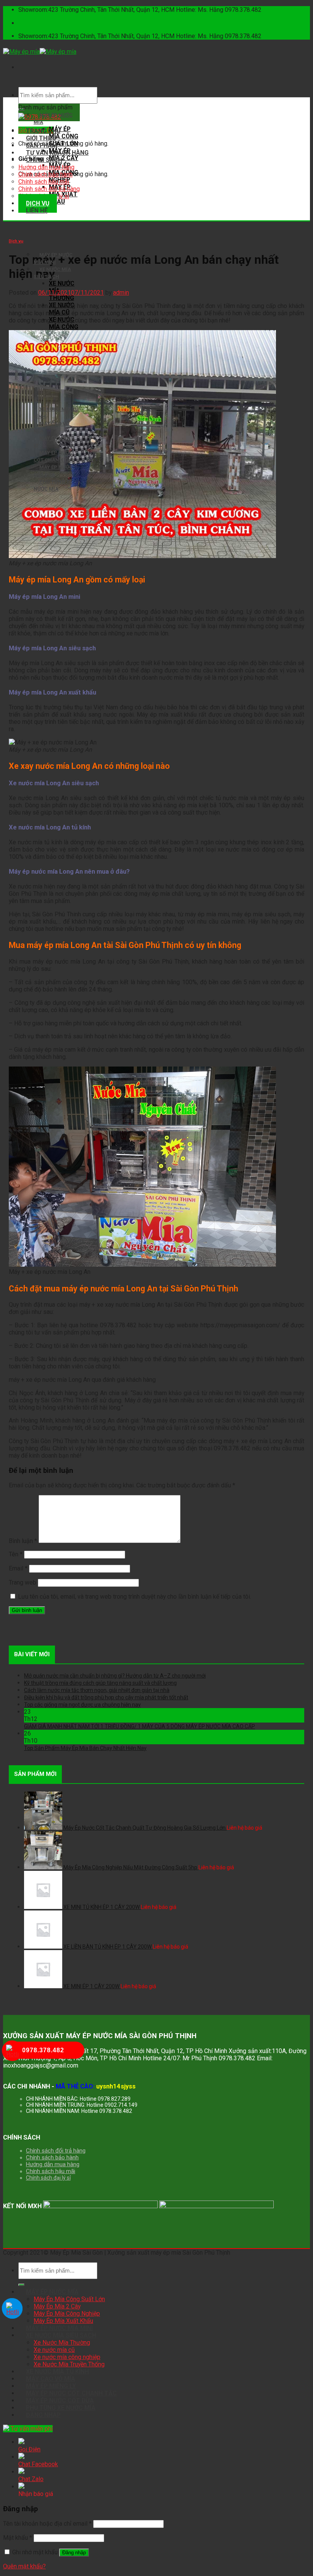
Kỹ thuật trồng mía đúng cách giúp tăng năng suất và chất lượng (100, 1683)
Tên (16, 1554)
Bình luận (23, 1541)
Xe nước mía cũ (54, 2350)
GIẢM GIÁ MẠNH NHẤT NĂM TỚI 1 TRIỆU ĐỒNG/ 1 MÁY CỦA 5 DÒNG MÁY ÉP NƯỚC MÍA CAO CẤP (140, 1726)
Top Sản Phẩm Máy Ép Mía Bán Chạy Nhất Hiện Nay (85, 1748)
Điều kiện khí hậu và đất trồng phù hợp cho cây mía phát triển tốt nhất (106, 1697)
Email (18, 1568)
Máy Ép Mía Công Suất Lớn (69, 2299)
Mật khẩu (18, 2538)
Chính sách (44, 160)
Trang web (23, 1582)
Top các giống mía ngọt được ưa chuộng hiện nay (82, 1705)
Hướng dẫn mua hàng (46, 167)
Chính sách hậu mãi (44, 182)
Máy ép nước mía (52, 2292)
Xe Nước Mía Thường (62, 2343)
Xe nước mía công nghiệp (64, 327)
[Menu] (26, 67)
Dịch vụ (16, 241)
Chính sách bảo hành (45, 174)
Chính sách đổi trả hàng (49, 189)
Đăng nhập (74, 2553)
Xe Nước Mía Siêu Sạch (61, 2335)
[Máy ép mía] (40, 52)
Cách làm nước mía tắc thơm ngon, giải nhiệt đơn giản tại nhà (97, 1690)
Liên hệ (37, 211)
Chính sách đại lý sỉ (48, 2178)
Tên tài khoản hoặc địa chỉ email (47, 2524)
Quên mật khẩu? (24, 2566)
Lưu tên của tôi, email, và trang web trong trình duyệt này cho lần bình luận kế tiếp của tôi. (135, 1597)
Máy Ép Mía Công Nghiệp (67, 2314)
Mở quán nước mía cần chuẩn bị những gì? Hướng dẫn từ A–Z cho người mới (115, 1676)
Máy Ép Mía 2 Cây (57, 2306)
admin (121, 293)
